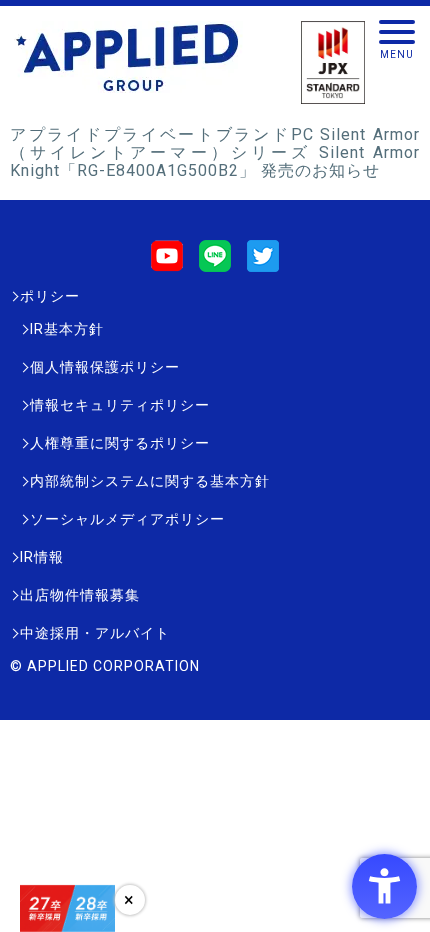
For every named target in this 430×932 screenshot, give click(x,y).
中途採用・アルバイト (95, 633)
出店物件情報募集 (80, 595)
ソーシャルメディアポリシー (127, 519)
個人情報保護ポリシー (105, 367)
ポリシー (50, 296)
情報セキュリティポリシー (120, 405)
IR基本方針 (67, 329)
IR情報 (42, 557)
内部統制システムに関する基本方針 (150, 481)
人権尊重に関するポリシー (120, 443)
